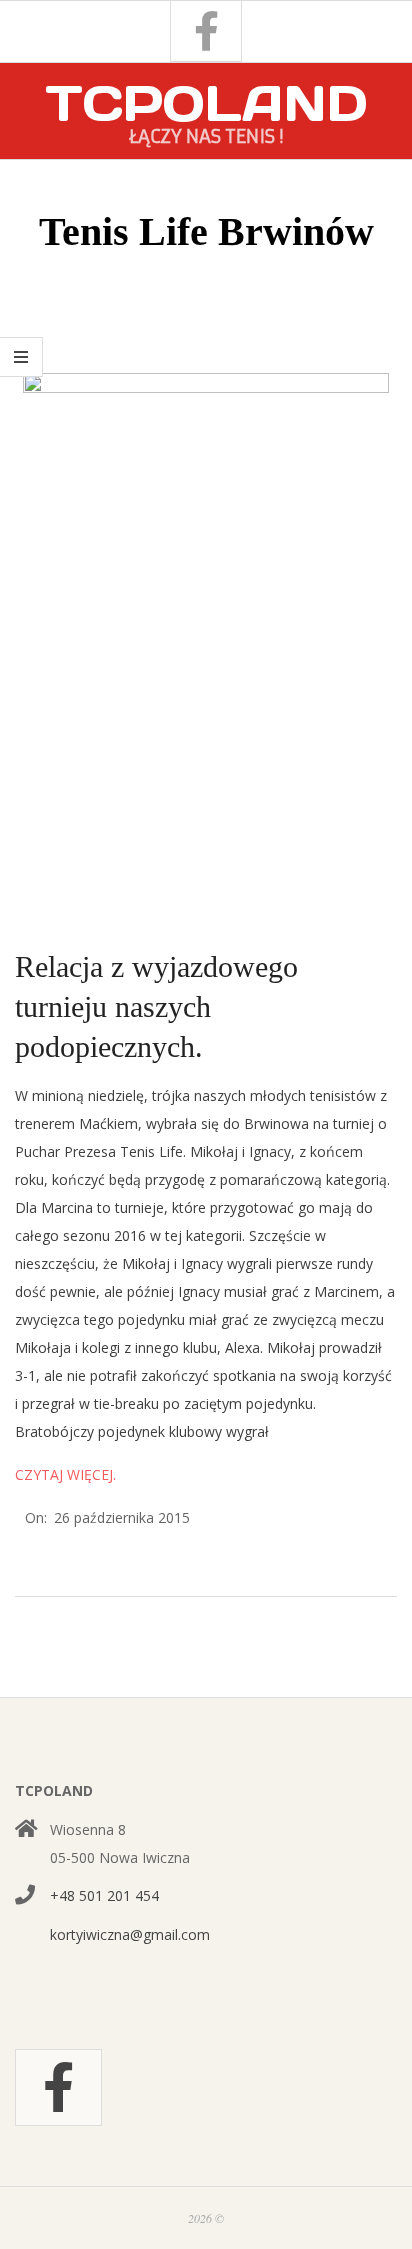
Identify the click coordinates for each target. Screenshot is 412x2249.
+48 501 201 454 (104, 1895)
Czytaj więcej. (65, 1474)
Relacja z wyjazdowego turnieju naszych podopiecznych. (156, 1006)
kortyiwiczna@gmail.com (130, 1934)
